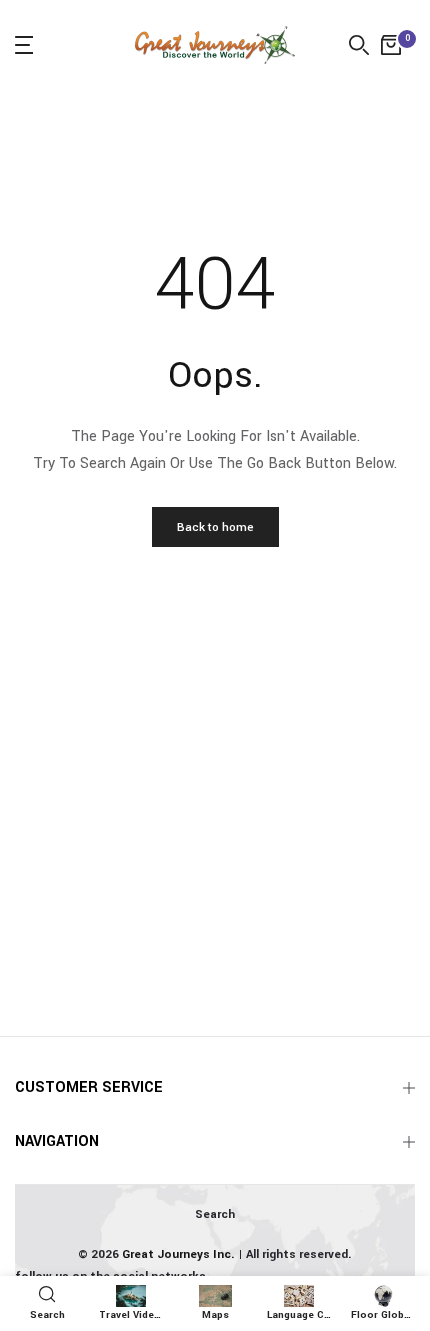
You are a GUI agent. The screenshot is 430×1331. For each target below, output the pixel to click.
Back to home (215, 527)
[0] (391, 45)
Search (215, 1214)
